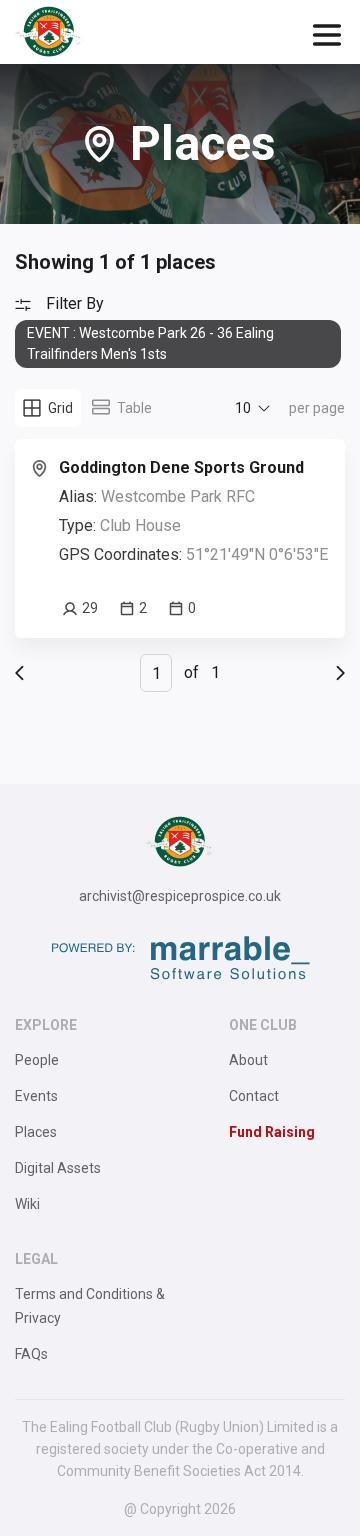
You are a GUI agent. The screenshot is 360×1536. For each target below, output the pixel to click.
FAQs (31, 1354)
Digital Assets (58, 1168)
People (37, 1060)
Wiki (27, 1204)
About (248, 1060)
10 (243, 408)
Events (36, 1096)
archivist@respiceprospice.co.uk (180, 896)
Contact (254, 1096)
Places (36, 1132)
